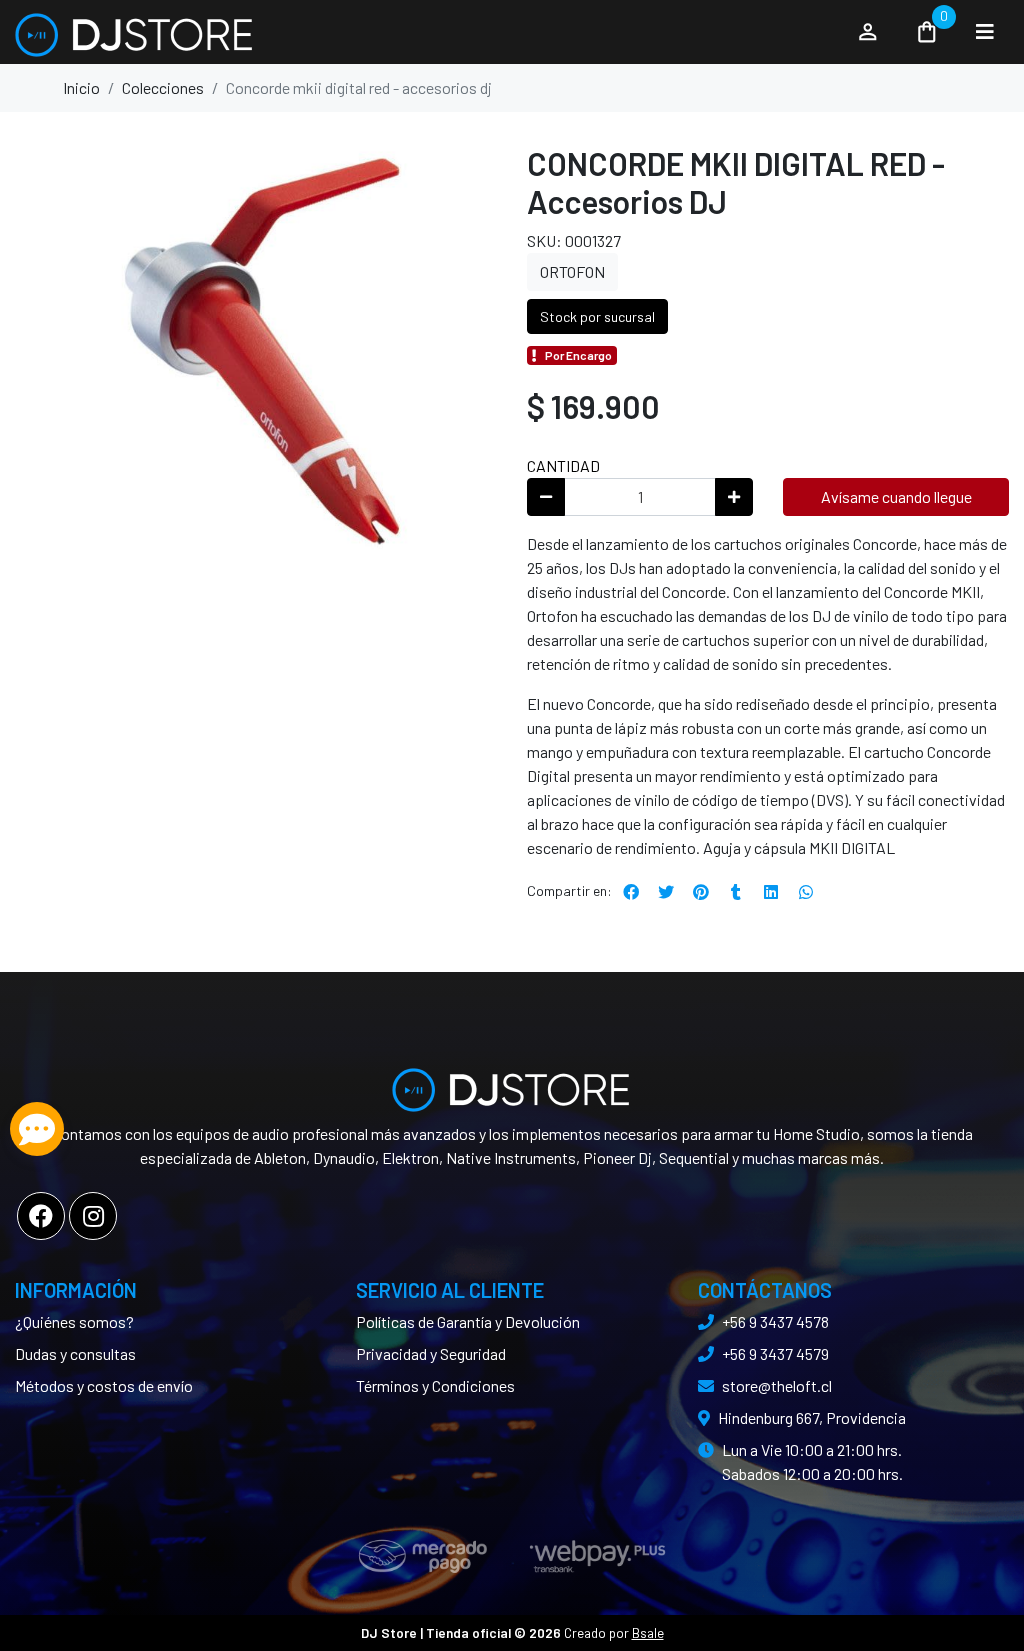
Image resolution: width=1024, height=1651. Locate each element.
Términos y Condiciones (435, 1385)
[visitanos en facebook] (41, 1216)
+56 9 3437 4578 (775, 1321)
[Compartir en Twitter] (666, 892)
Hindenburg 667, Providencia (812, 1417)
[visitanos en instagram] (93, 1216)
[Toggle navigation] (985, 32)
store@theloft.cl (777, 1385)
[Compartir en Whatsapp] (806, 892)
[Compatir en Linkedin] (771, 892)
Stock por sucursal (597, 316)
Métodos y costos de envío (104, 1385)
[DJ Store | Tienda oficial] (424, 32)
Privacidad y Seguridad (431, 1353)
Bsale (648, 1632)
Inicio (81, 87)
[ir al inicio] (512, 1082)
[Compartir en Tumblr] (736, 892)
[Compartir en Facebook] (631, 892)
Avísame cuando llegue (896, 496)
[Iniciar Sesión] (868, 32)
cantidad (563, 465)
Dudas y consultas (75, 1353)
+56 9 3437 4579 (775, 1353)
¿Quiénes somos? (74, 1321)
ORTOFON (572, 271)
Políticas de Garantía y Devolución (468, 1321)
